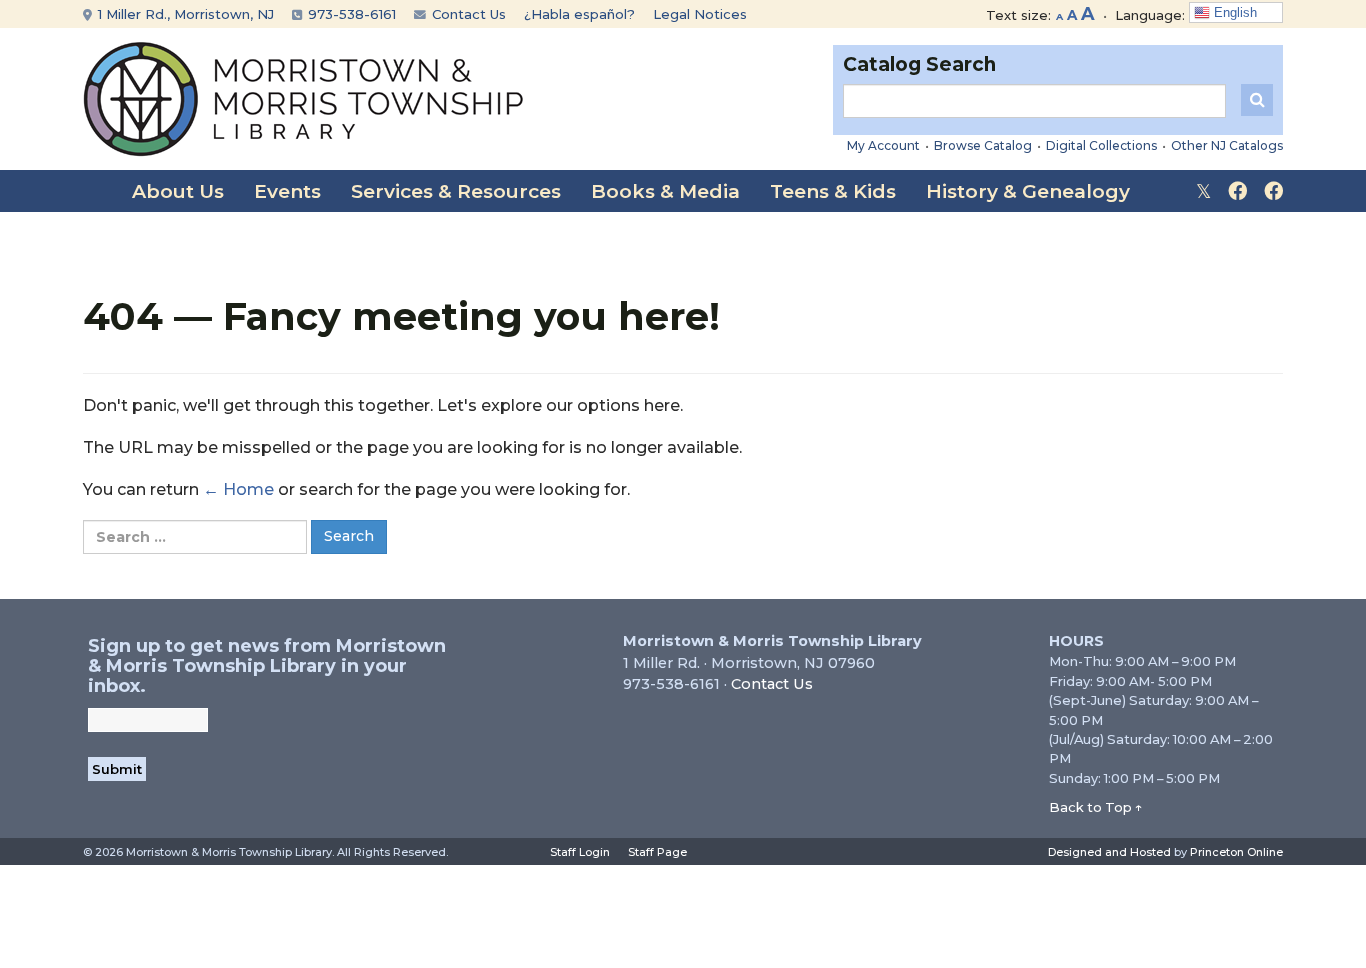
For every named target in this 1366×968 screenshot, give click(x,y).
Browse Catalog (983, 145)
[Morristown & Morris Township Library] (303, 97)
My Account (883, 145)
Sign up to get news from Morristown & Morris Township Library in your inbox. (267, 666)
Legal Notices (700, 14)
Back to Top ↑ (1096, 807)
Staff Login (580, 852)
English (1233, 12)
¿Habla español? (579, 14)
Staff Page (657, 852)
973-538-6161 (350, 14)
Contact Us (467, 14)
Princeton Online (1236, 852)
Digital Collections (1101, 145)
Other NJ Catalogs (1227, 145)
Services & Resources (456, 191)
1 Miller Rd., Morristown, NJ (184, 14)
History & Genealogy (1028, 191)
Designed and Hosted (1109, 852)
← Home (238, 489)
